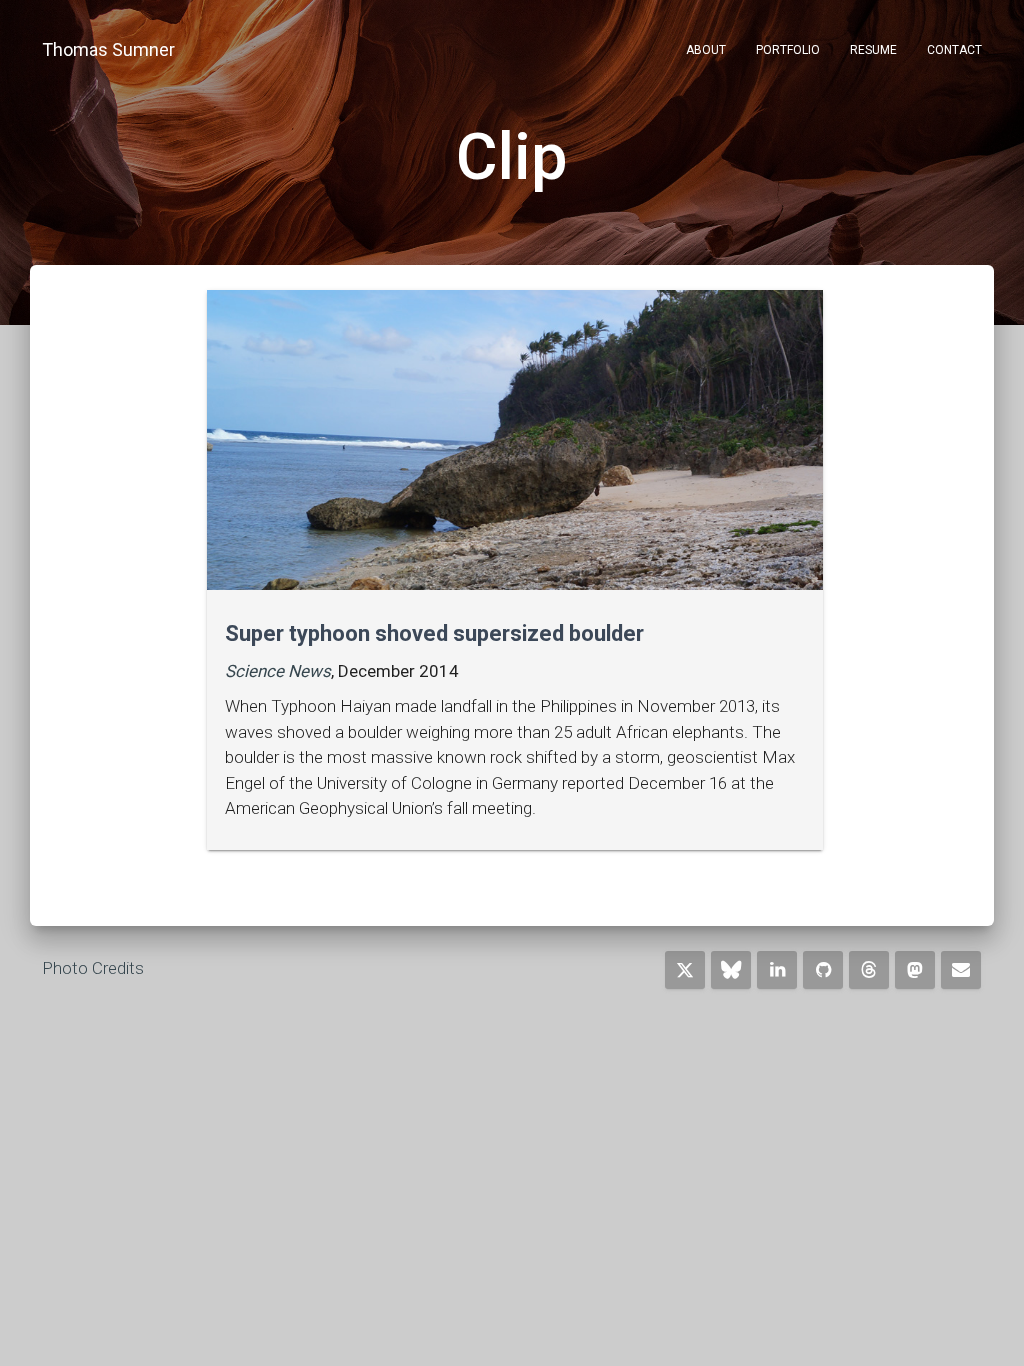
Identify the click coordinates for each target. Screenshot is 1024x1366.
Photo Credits (93, 968)
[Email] (961, 970)
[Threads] (869, 970)
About (706, 50)
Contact (954, 50)
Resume (873, 50)
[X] (685, 970)
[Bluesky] (731, 970)
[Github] (823, 970)
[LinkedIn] (777, 970)
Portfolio (788, 50)
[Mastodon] (915, 970)
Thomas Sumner (108, 49)
